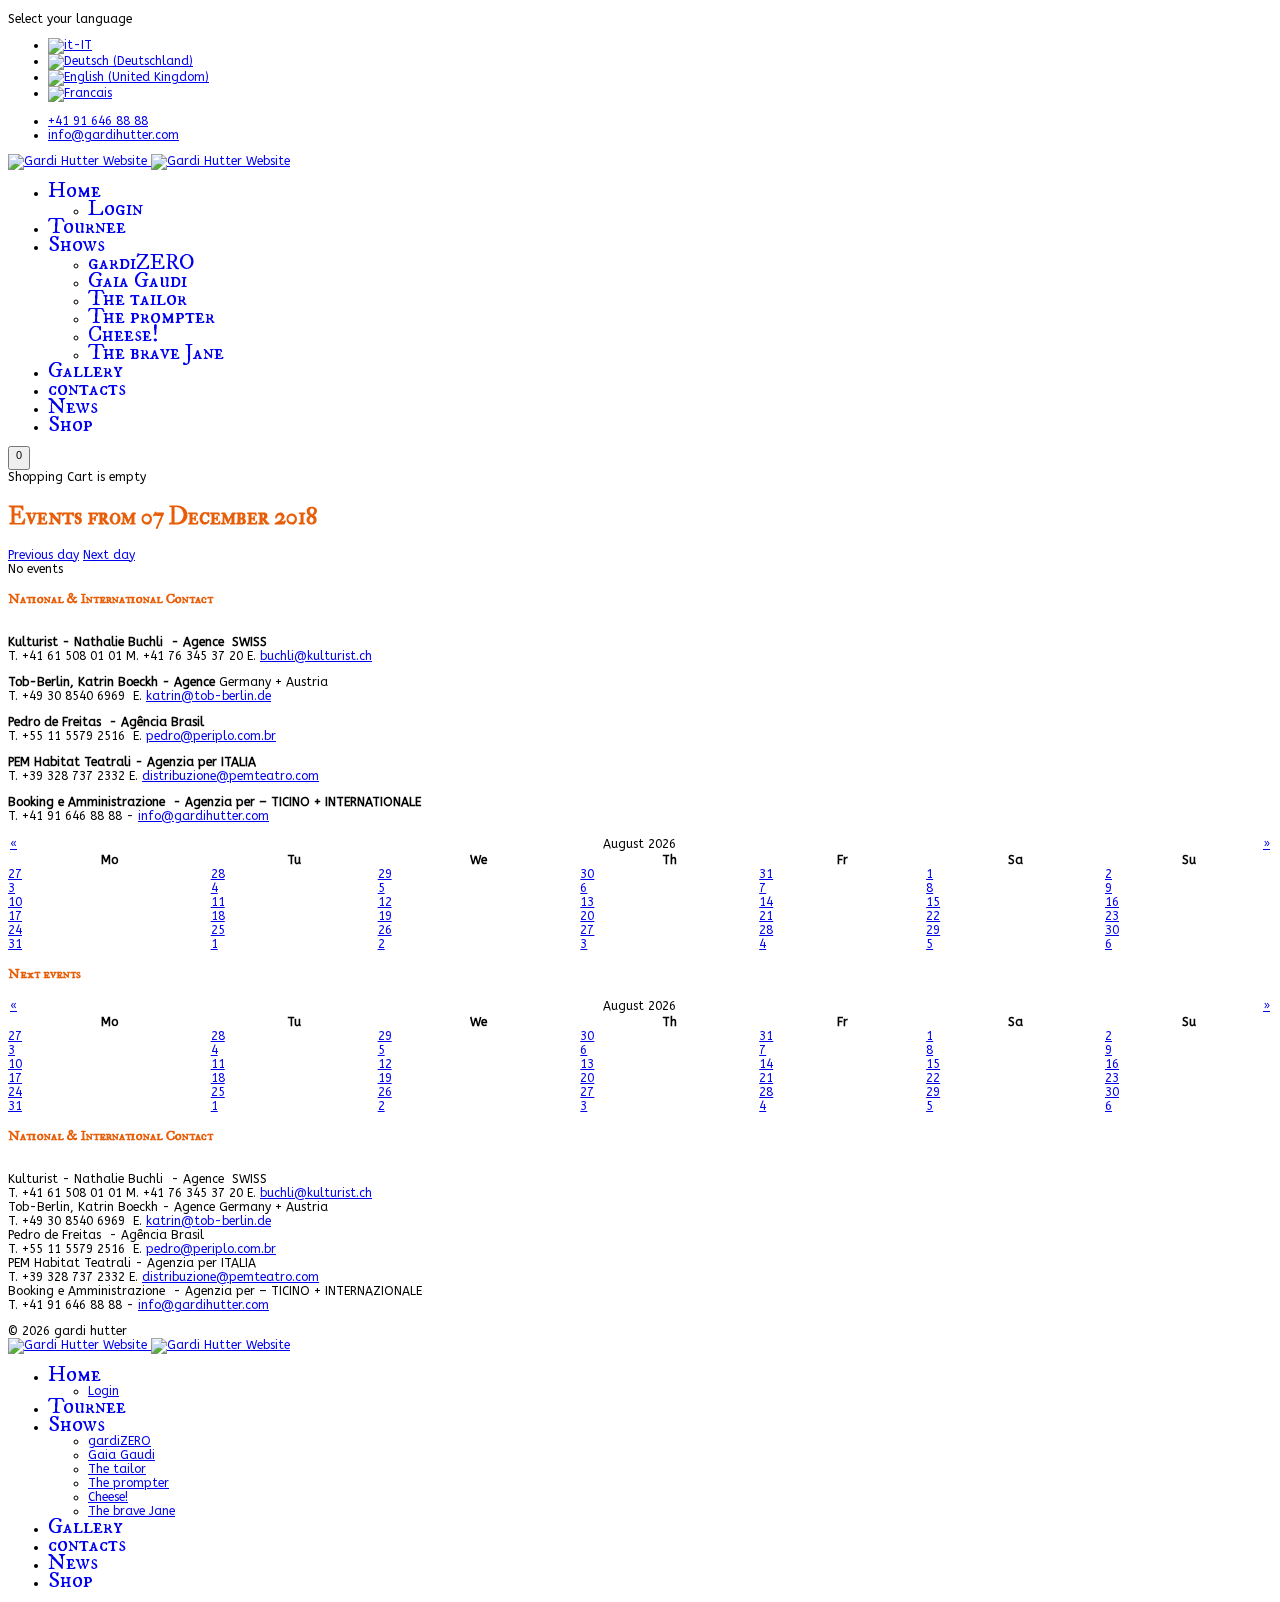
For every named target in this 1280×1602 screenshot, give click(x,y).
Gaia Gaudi (137, 280)
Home (74, 190)
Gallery (85, 370)
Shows (76, 244)
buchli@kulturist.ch (316, 656)
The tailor (137, 298)
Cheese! (123, 334)
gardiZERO (141, 262)
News (73, 406)
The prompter (151, 316)
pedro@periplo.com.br (211, 736)
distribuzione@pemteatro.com (230, 776)
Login (115, 208)
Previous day (43, 555)
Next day (109, 555)
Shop (70, 424)
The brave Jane (156, 352)
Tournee (87, 226)
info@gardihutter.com (113, 135)
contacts (87, 388)
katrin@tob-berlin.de (208, 696)
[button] (19, 458)
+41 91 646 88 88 (98, 121)
